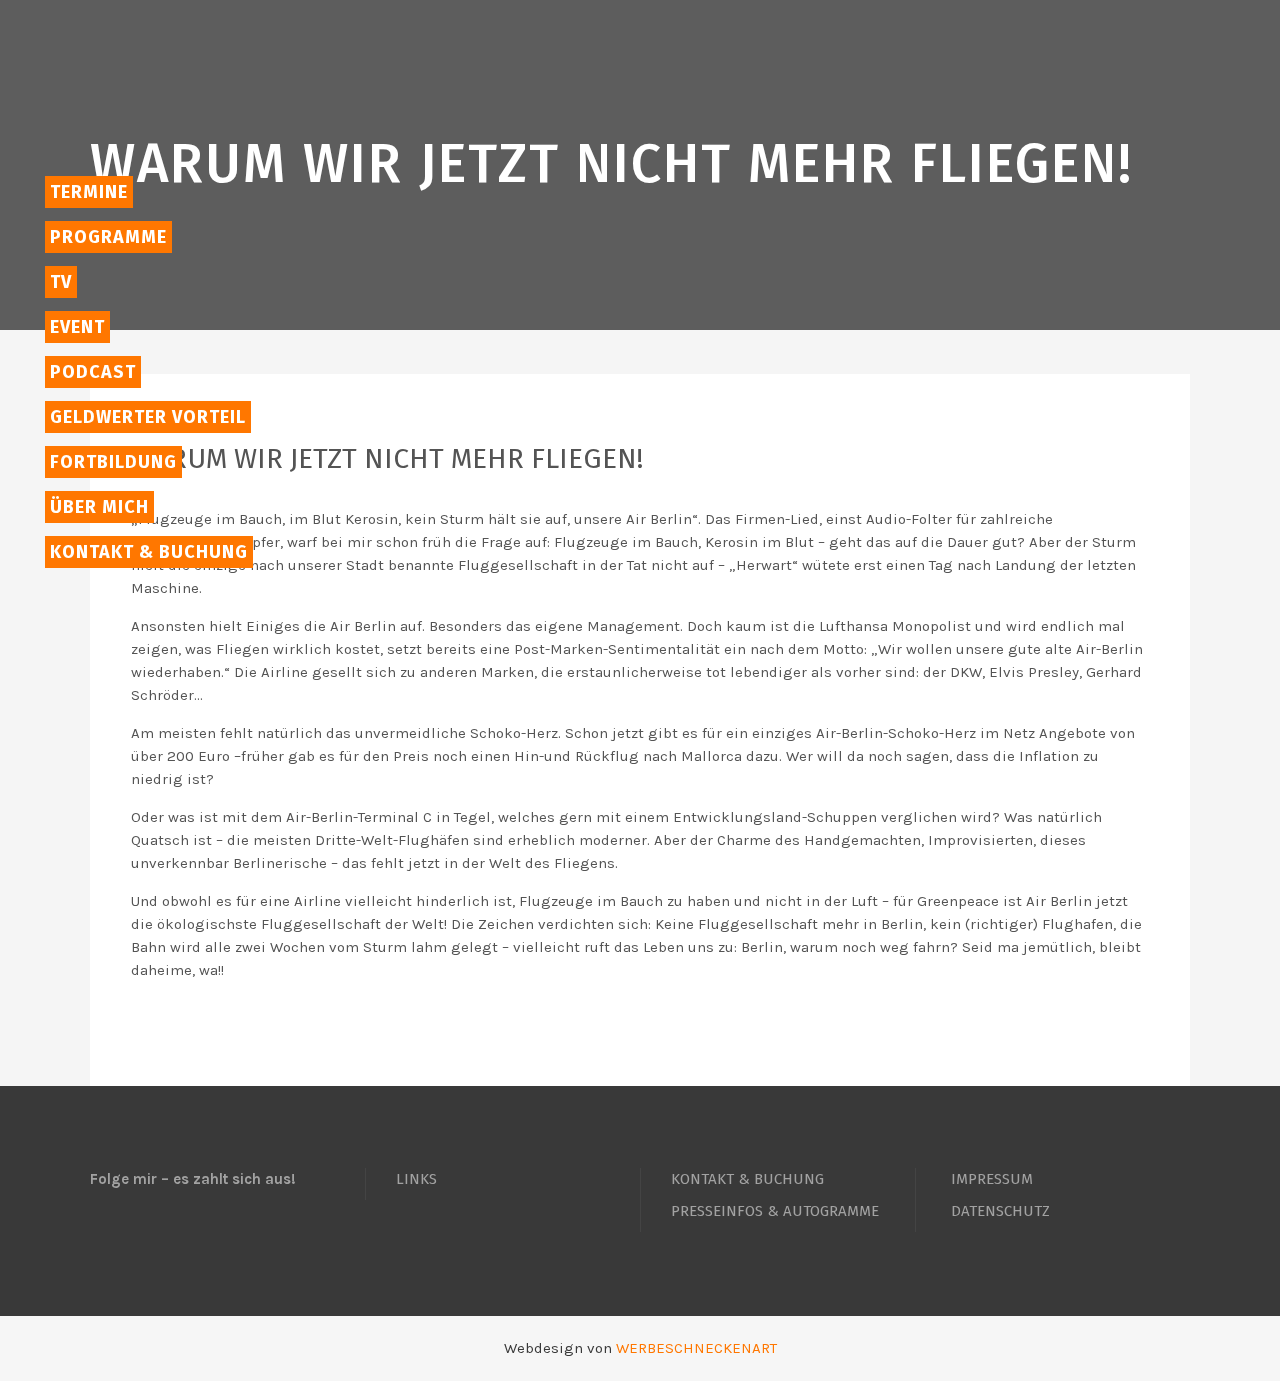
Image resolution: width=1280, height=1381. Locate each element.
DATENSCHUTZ (1000, 1211)
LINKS (416, 1179)
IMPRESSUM (992, 1179)
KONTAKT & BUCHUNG (747, 1179)
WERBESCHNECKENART (696, 1348)
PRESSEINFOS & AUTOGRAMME (775, 1211)
